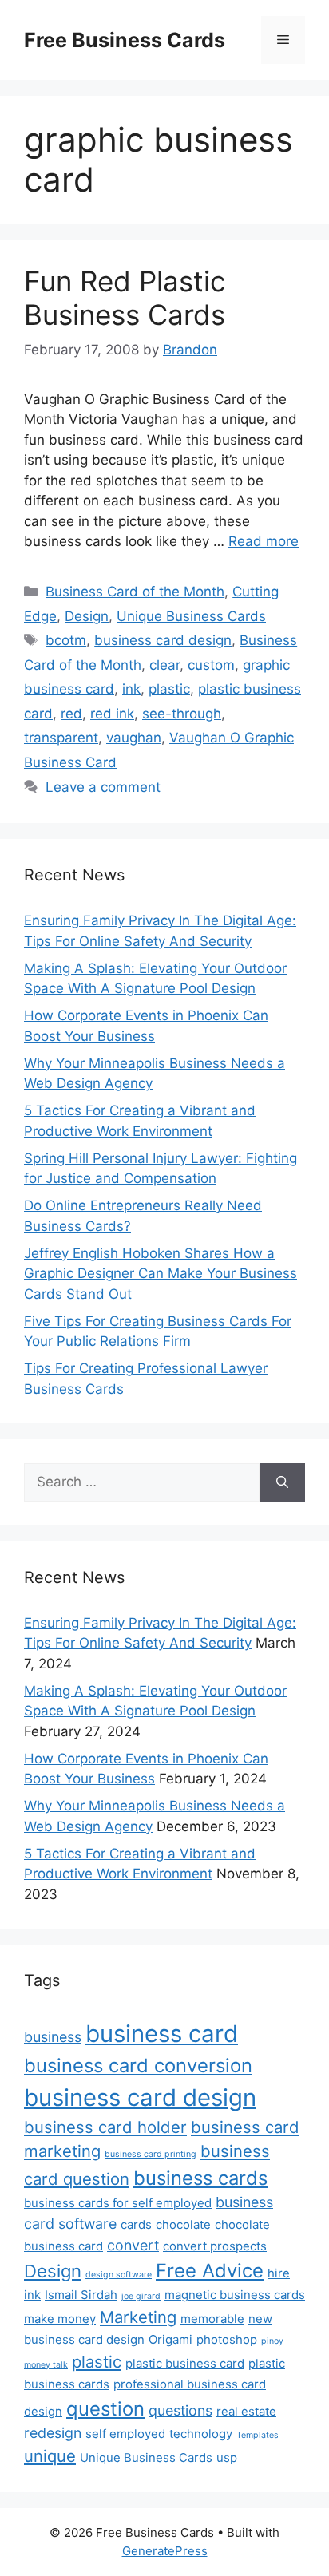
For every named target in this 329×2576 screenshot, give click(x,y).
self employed (125, 2434)
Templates (258, 2435)
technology (201, 2434)
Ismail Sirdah (81, 2295)
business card (162, 2034)
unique (50, 2456)
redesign (53, 2433)
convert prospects (215, 2246)
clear (164, 665)
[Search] (282, 1482)
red (71, 714)
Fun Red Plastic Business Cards (125, 298)
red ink (112, 714)
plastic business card (185, 2363)
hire (279, 2273)
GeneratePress (165, 2551)
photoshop (227, 2339)
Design (87, 616)
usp (227, 2457)
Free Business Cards (125, 40)
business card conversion (138, 2066)
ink (131, 689)
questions (180, 2410)
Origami (170, 2339)
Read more (264, 541)
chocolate (183, 2224)
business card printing (151, 2154)
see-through (182, 714)
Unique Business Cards (191, 616)
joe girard (141, 2296)
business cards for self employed (118, 2203)
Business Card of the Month (135, 592)
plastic (169, 689)
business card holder (105, 2127)
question (105, 2409)
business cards (200, 2178)
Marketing (138, 2317)
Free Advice (210, 2271)
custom (211, 665)
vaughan (134, 738)
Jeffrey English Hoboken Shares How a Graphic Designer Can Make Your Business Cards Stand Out (161, 1274)
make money (60, 2319)
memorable (212, 2319)
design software (119, 2275)
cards (136, 2224)
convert (133, 2245)
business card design (163, 640)
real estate (246, 2411)
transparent (61, 738)
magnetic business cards (235, 2295)
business (53, 2037)
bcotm (66, 640)
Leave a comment (103, 787)
